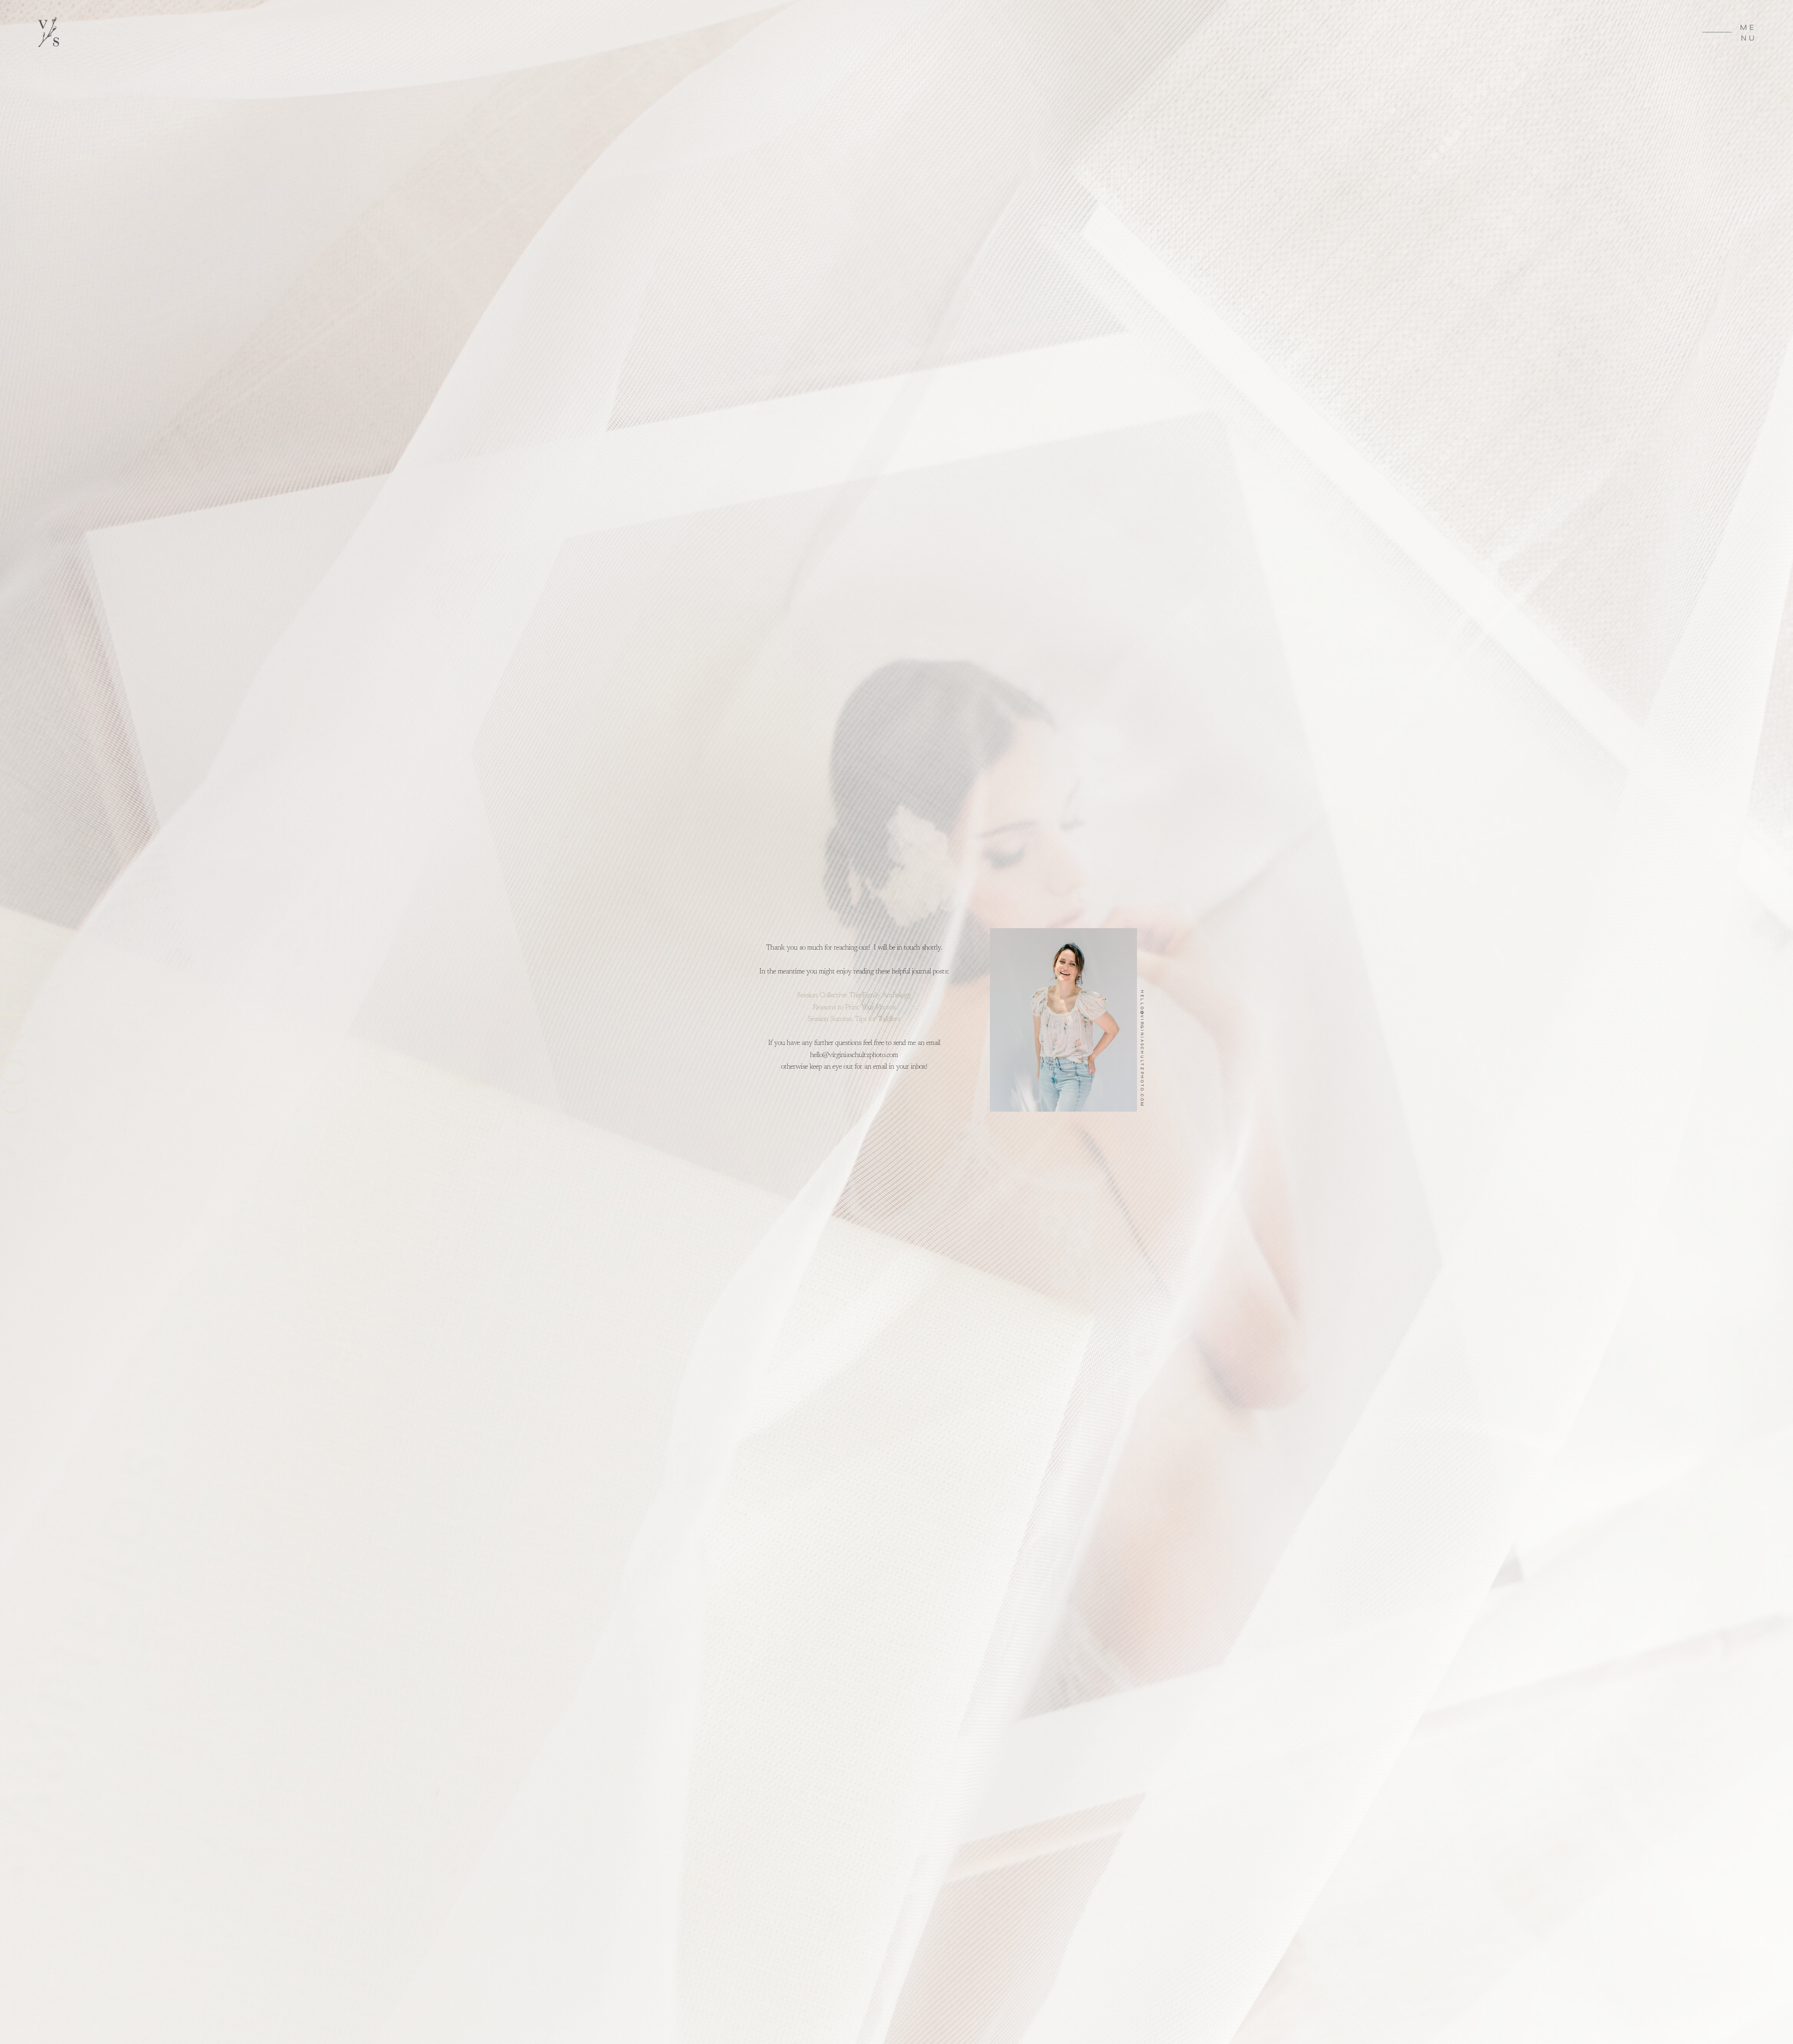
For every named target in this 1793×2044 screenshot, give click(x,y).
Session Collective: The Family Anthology (854, 996)
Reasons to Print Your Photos (854, 1008)
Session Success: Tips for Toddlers (854, 1019)
